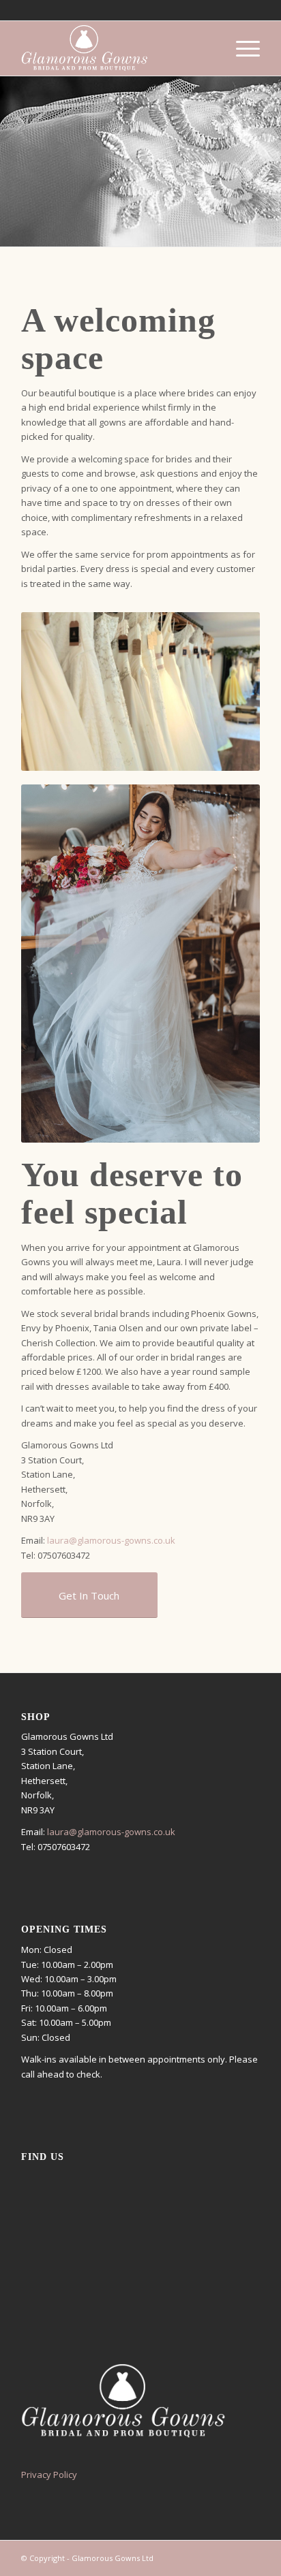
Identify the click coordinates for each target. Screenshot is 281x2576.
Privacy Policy (49, 2475)
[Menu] (241, 48)
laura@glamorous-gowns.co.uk (111, 1540)
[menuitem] (241, 48)
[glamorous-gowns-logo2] (117, 48)
